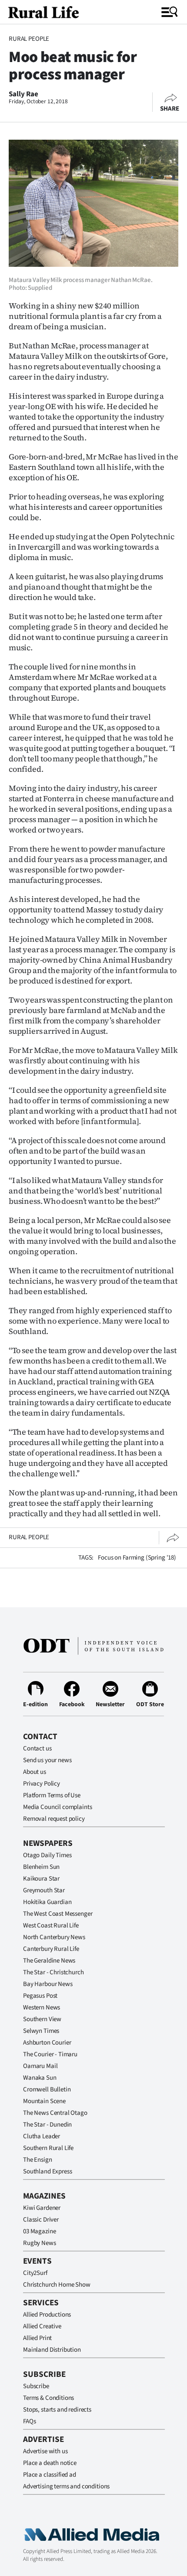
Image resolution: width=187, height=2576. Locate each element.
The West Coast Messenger (58, 1914)
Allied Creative (42, 2326)
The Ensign (38, 2160)
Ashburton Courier (47, 2043)
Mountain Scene (44, 2101)
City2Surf (35, 2273)
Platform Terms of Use (52, 1795)
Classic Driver (41, 2220)
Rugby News (40, 2243)
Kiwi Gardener (42, 2208)
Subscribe (36, 2386)
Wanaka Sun (40, 2078)
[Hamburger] (170, 12)
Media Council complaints (57, 1807)
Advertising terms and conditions (66, 2486)
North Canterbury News (54, 1937)
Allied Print (37, 2338)
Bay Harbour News (48, 1984)
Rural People (29, 39)
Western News (42, 2007)
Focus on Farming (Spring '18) (137, 1558)
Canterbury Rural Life (51, 1949)
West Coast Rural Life (51, 1925)
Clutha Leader (42, 2136)
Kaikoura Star (41, 1879)
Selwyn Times (41, 2031)
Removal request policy (54, 1819)
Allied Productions (47, 2315)
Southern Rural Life (48, 2148)
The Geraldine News (49, 1961)
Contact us (37, 1748)
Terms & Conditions (48, 2398)
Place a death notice (50, 2463)
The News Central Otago (55, 2113)
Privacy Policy (42, 1784)
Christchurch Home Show (57, 2285)
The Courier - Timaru (50, 2054)
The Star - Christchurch (53, 1972)
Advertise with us (45, 2451)
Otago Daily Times (47, 1855)
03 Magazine (39, 2231)
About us (35, 1772)
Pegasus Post (40, 1996)
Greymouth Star (44, 1890)
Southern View (42, 2019)
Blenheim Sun (41, 1867)
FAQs (29, 2421)
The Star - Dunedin (47, 2125)
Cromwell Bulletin (47, 2089)
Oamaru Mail (40, 2066)
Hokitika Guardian (47, 1902)
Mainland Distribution (52, 2350)
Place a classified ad (50, 2475)
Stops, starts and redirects (57, 2410)
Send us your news (47, 1760)
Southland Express (47, 2171)
